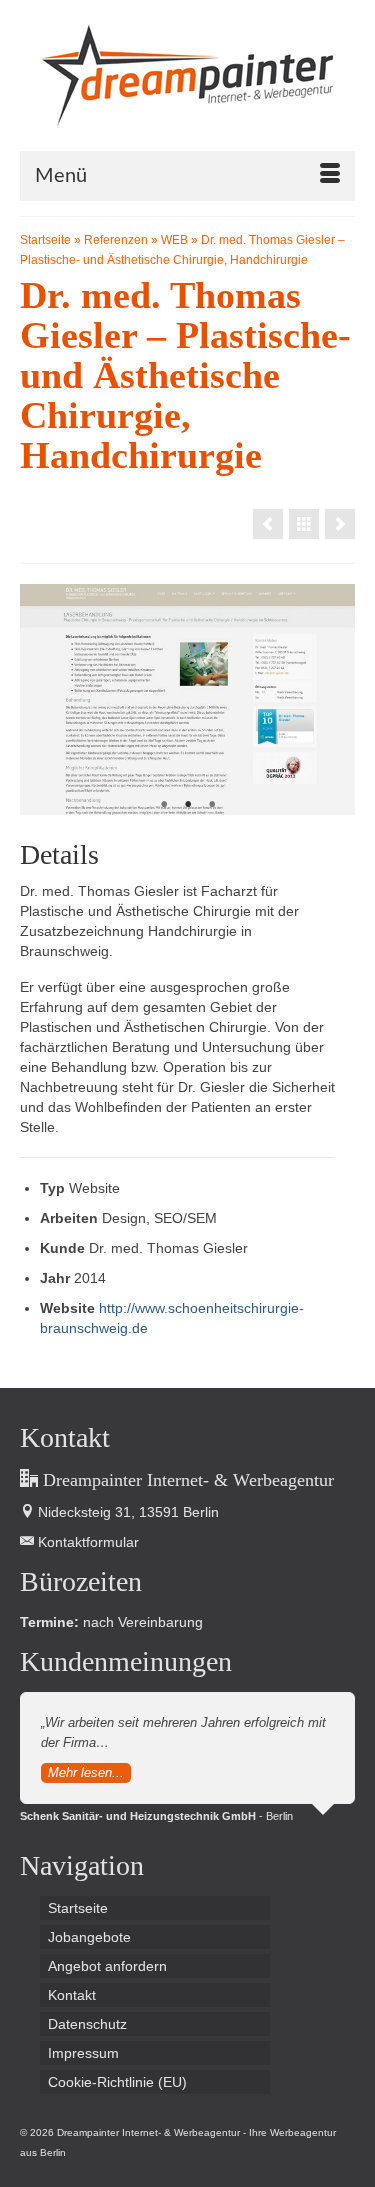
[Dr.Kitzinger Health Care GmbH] (340, 524)
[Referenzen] (304, 524)
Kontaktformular (86, 1542)
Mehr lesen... (86, 1772)
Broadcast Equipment (280, 2152)
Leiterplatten (98, 2152)
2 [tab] (188, 805)
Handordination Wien (178, 2152)
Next (331, 699)
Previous (43, 699)
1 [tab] (164, 805)
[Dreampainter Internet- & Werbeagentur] (187, 75)
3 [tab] (212, 805)
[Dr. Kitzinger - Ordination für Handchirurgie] (268, 524)
